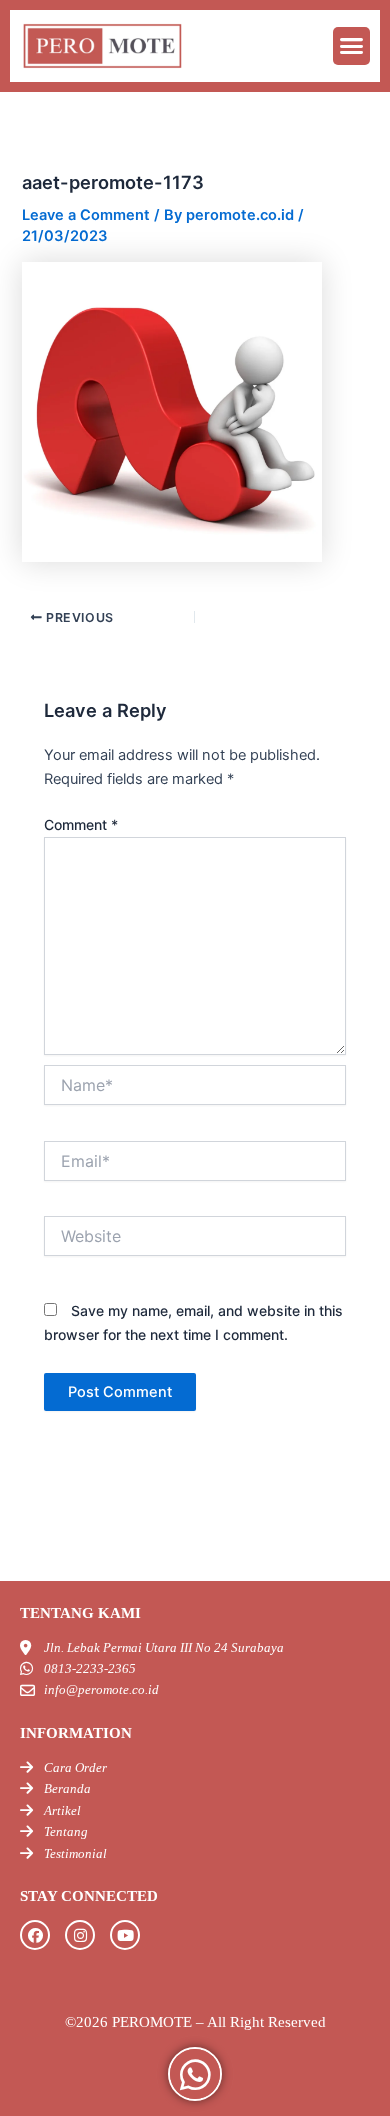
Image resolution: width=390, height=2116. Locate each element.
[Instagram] (80, 1935)
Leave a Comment (86, 215)
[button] (352, 46)
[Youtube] (125, 1935)
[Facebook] (35, 1935)
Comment (81, 824)
